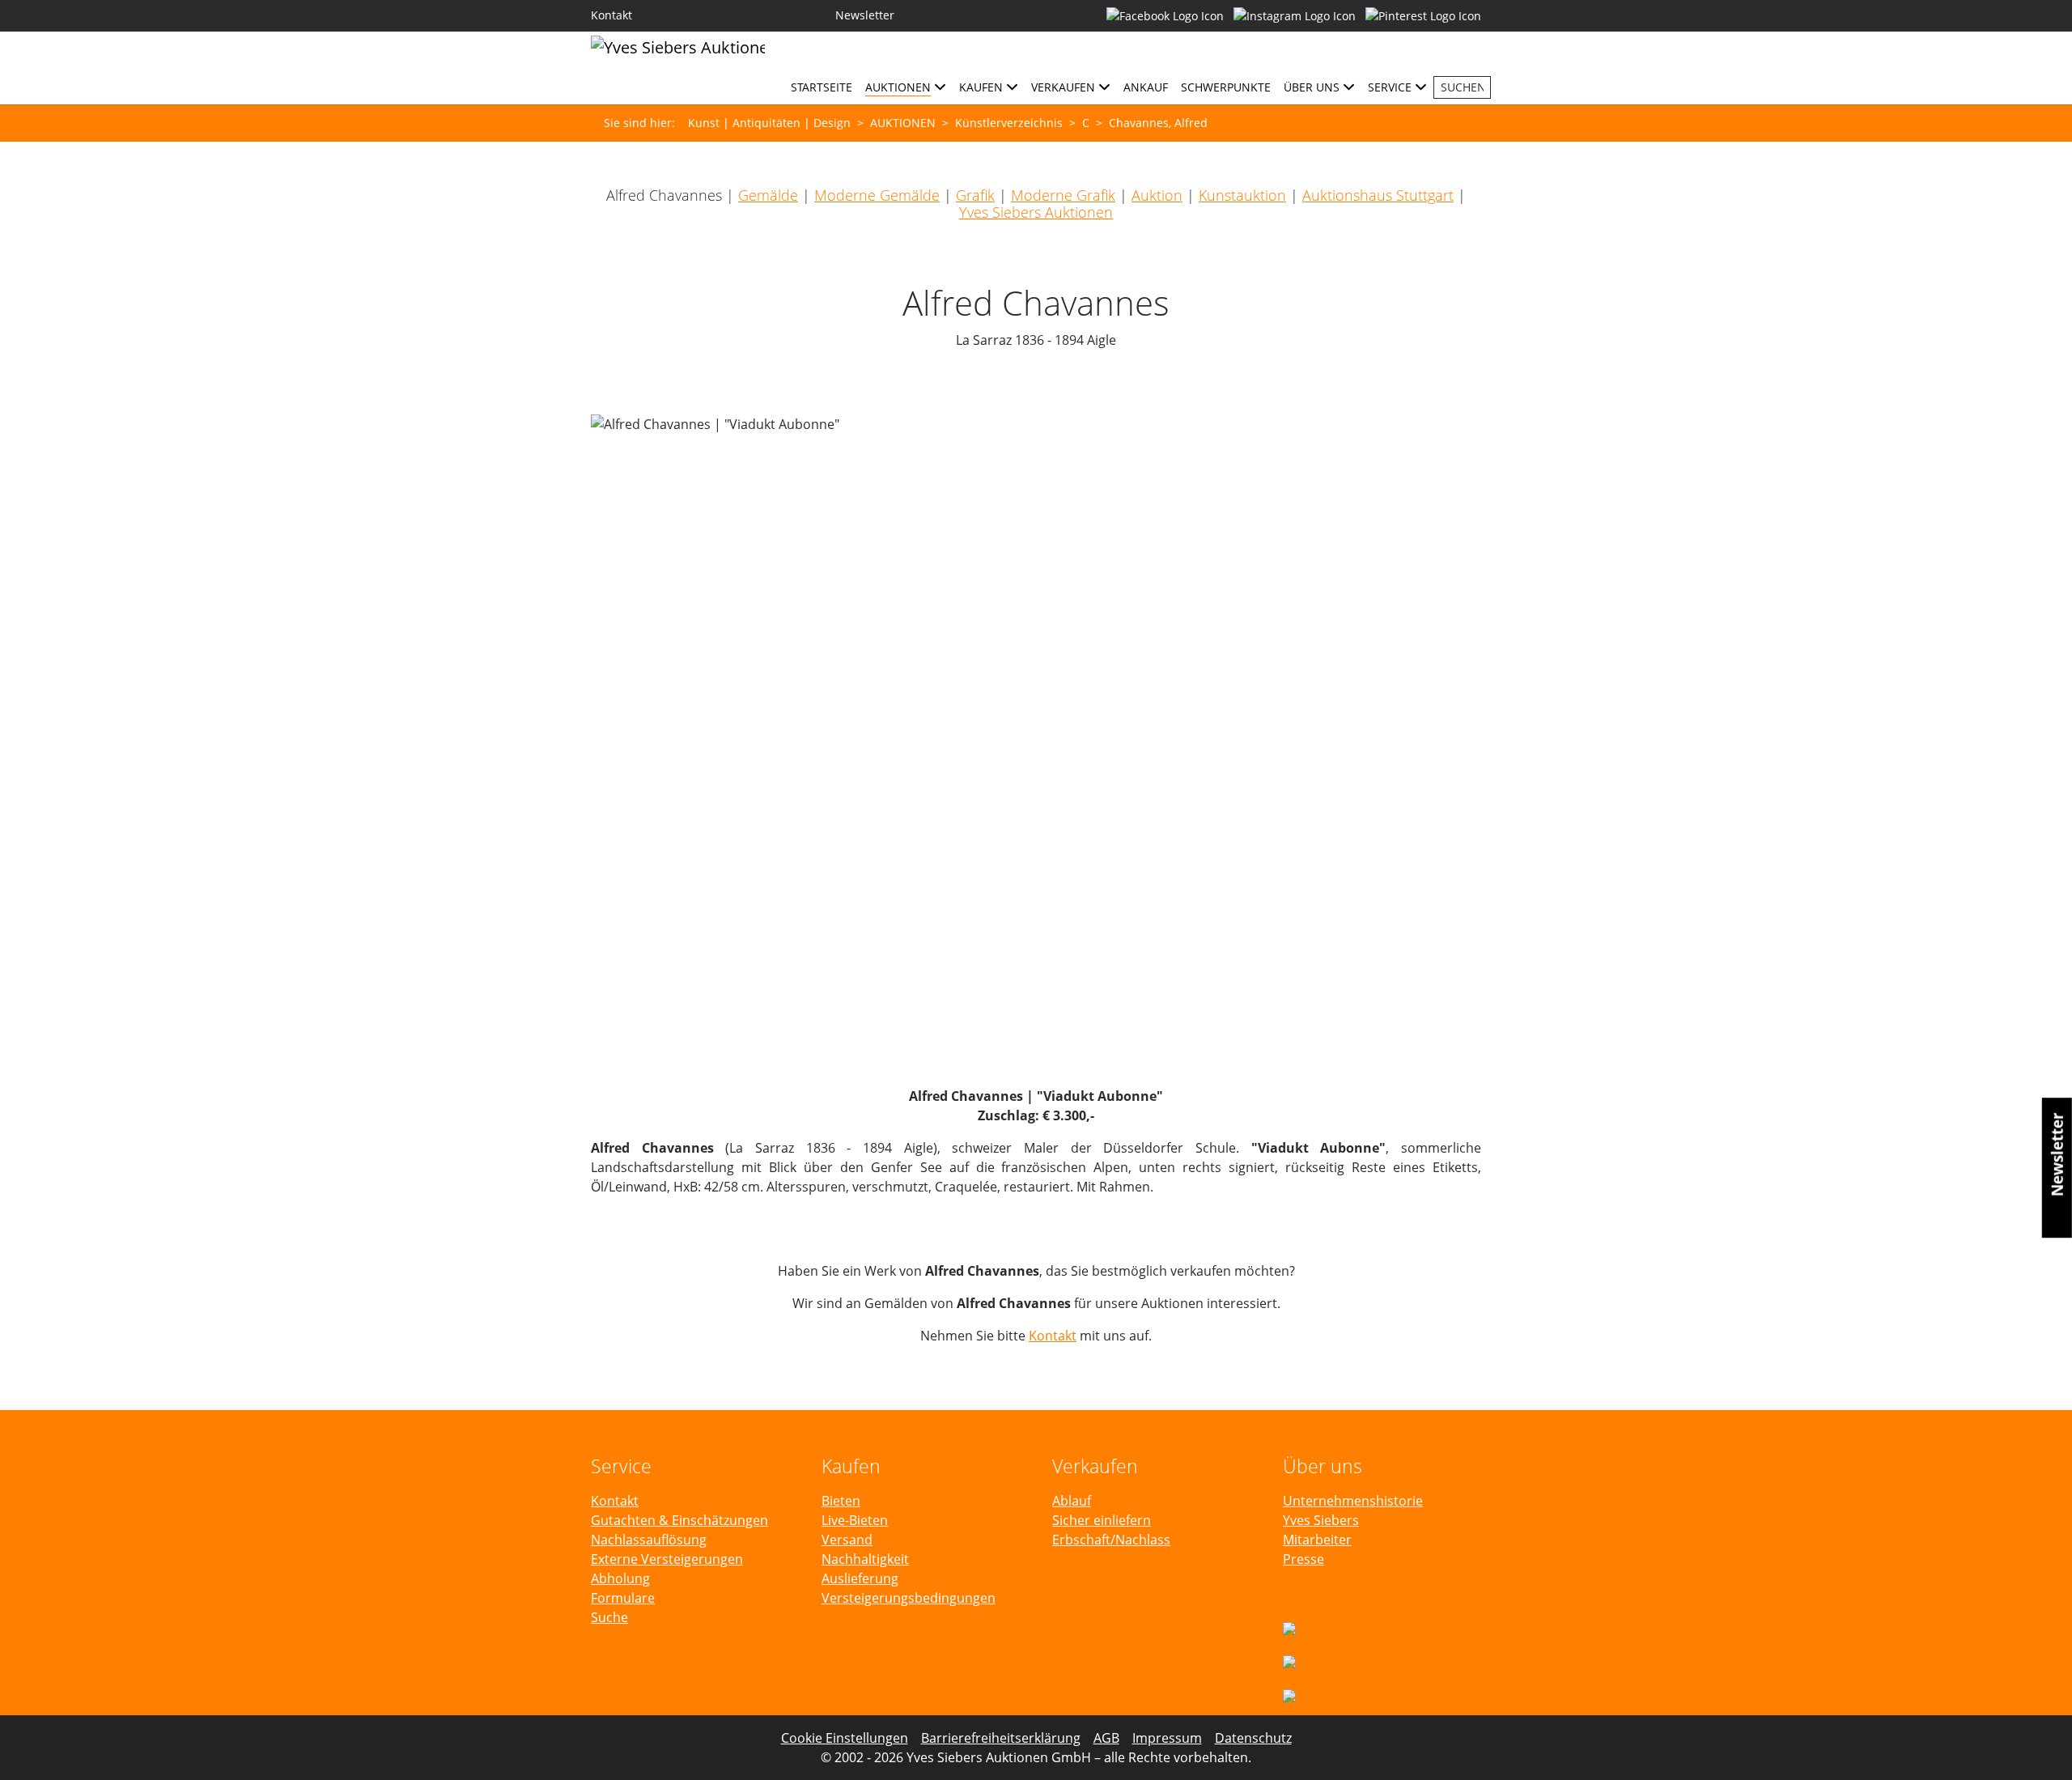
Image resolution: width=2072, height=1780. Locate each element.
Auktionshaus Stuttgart (1378, 195)
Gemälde (768, 195)
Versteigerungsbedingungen (909, 1598)
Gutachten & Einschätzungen (679, 1520)
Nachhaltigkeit (865, 1559)
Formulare (623, 1598)
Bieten (841, 1501)
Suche (609, 1617)
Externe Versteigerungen (667, 1559)
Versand (847, 1540)
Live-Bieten (855, 1520)
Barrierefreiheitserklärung (1001, 1738)
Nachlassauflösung (649, 1540)
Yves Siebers (1321, 1520)
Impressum (1167, 1738)
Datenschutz (1253, 1738)
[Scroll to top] (2036, 1744)
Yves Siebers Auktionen (1036, 212)
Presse (1303, 1559)
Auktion (1157, 195)
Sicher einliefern (1102, 1520)
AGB (1106, 1738)
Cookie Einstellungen (845, 1738)
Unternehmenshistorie (1353, 1501)
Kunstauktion (1242, 195)
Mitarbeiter (1317, 1540)
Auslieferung (860, 1578)
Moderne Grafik (1063, 195)
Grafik (975, 195)
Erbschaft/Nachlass (1111, 1540)
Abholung (620, 1578)
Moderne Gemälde (877, 195)
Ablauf (1072, 1501)
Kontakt (1053, 1336)
